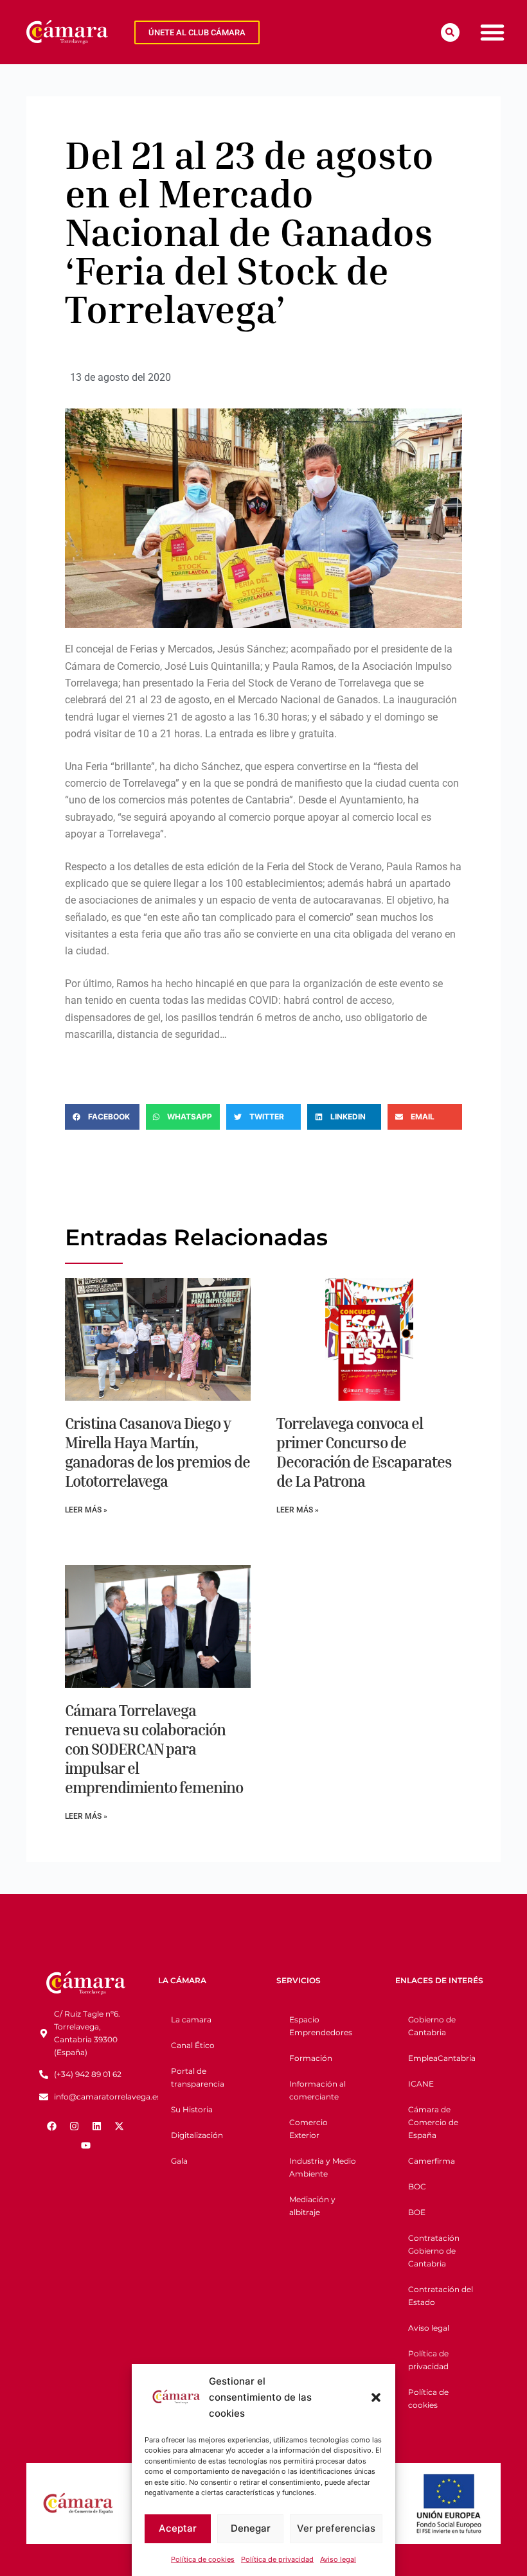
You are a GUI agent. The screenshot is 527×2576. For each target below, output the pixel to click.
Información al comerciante (317, 2090)
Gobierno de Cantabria (432, 2026)
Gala (179, 2161)
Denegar (251, 2528)
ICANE (421, 2084)
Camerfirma (432, 2161)
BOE (417, 2212)
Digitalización (197, 2135)
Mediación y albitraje (312, 2206)
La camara (191, 2020)
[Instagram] (75, 2126)
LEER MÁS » (86, 1510)
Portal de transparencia (198, 2077)
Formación (311, 2058)
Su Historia (192, 2109)
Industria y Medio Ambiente (323, 2167)
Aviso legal (338, 2559)
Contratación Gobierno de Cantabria (434, 2251)
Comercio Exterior (308, 2129)
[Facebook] (52, 2126)
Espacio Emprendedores (321, 2026)
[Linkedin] (97, 2126)
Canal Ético (193, 2045)
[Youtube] (85, 2145)
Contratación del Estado (441, 2296)
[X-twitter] (120, 2126)
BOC (417, 2186)
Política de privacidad (277, 2559)
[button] (376, 2397)
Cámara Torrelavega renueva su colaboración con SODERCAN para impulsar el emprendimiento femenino (154, 1749)
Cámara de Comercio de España (433, 2122)
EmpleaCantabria (442, 2058)
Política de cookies (203, 2559)
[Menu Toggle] (492, 32)
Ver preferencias (336, 2528)
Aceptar (178, 2528)
